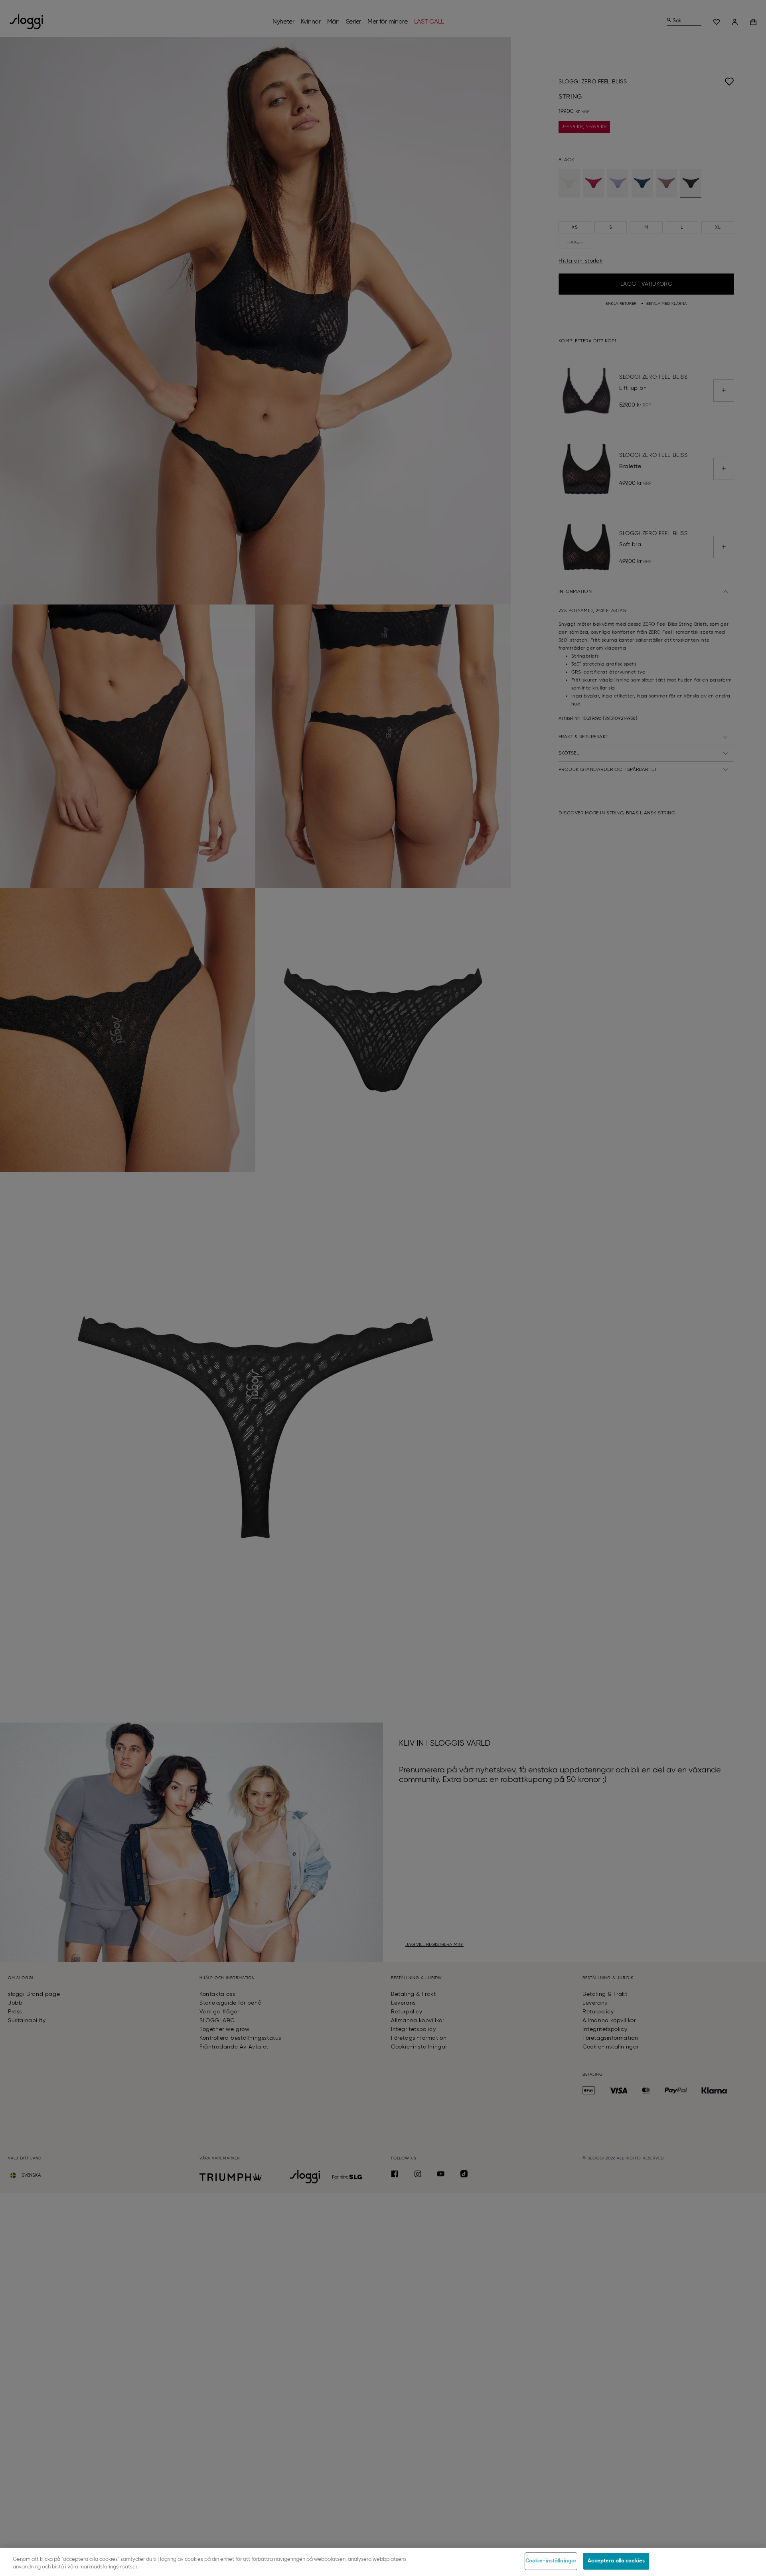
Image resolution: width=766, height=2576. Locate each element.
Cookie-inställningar (551, 2561)
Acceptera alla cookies (616, 2561)
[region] (383, 2562)
